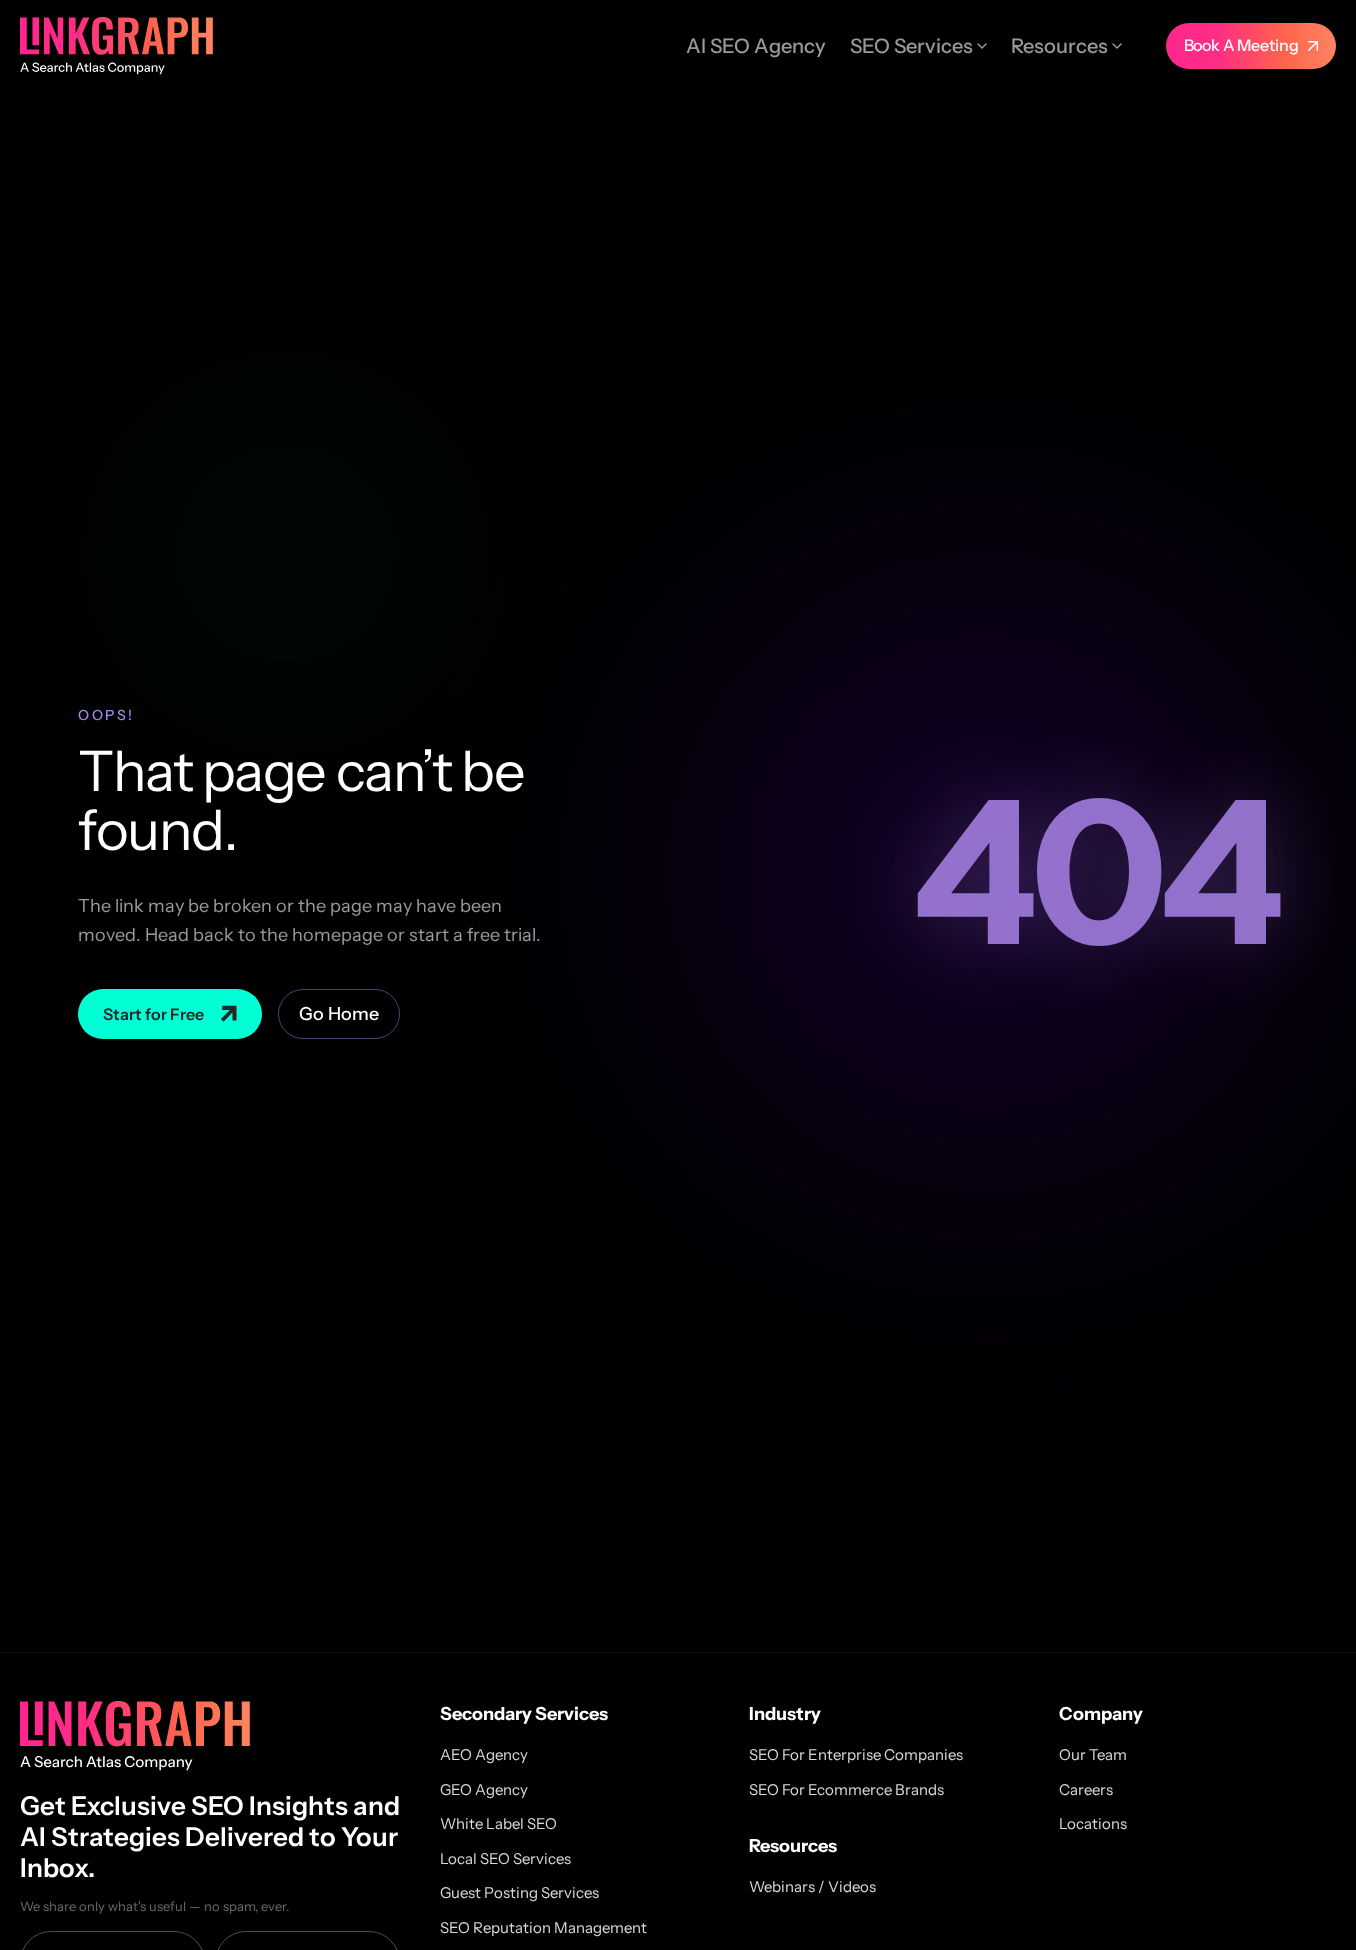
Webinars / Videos (812, 1886)
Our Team (1093, 1754)
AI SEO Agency (756, 46)
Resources (1059, 46)
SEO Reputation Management (543, 1927)
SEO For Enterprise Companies (856, 1754)
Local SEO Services (505, 1858)
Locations (1093, 1823)
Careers (1086, 1789)
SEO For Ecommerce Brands (846, 1789)
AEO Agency (484, 1754)
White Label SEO (498, 1823)
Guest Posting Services (519, 1892)
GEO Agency (484, 1789)
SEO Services (911, 46)
